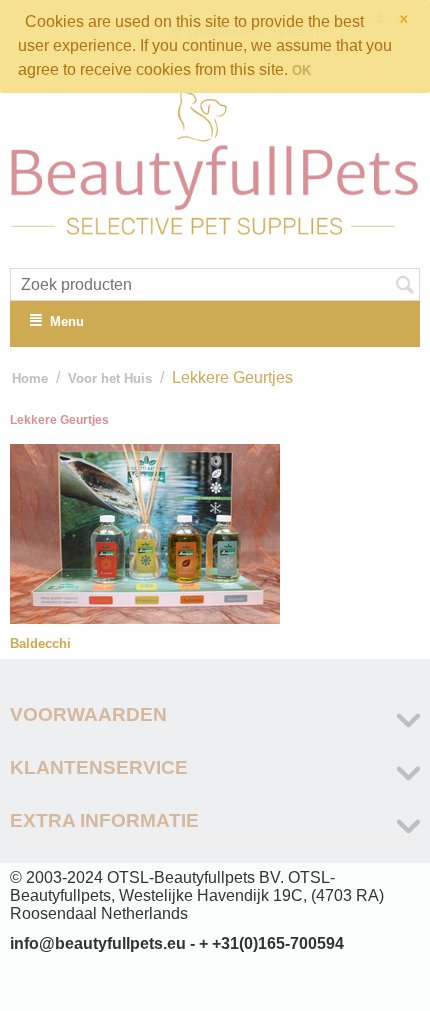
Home (30, 378)
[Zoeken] (405, 286)
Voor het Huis (110, 378)
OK (301, 70)
